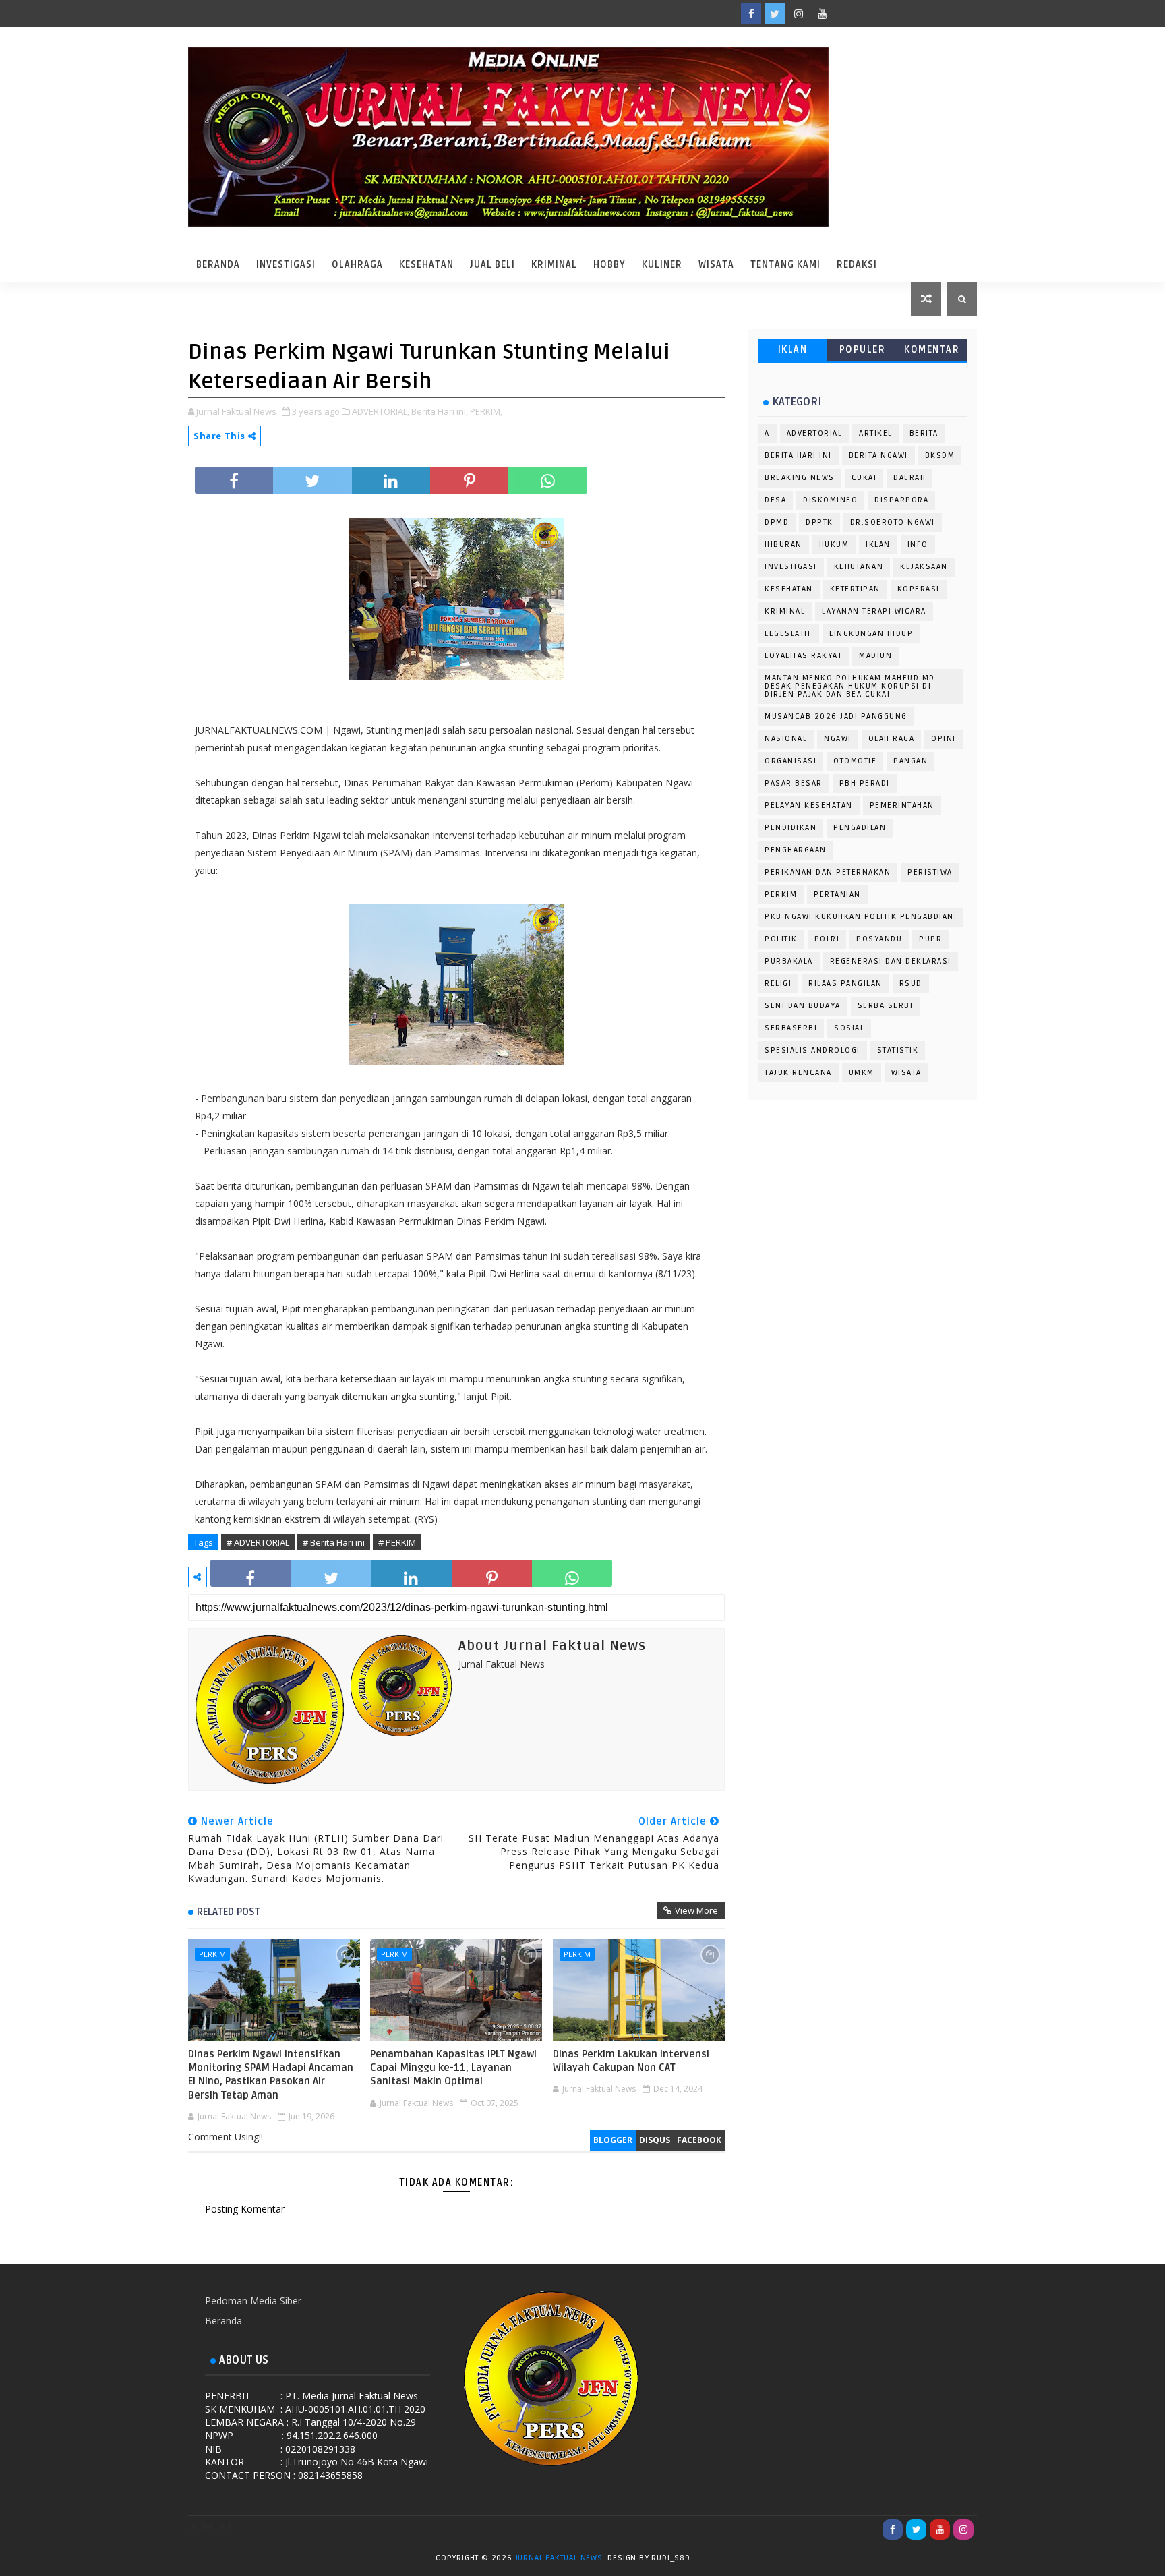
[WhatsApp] (845, 13)
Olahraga (357, 265)
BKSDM (940, 456)
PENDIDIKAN (790, 828)
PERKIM (212, 1954)
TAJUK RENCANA (798, 1073)
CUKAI (864, 478)
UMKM (862, 1073)
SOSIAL (849, 1028)
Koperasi (919, 589)
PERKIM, (486, 411)
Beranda (218, 265)
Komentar (932, 350)
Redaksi (857, 265)
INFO (918, 545)
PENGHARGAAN (796, 850)
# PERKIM (397, 1542)
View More (696, 1910)
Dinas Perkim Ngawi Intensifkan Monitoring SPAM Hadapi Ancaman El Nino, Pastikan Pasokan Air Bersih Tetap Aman (271, 2075)
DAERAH (909, 478)
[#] (869, 13)
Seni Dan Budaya (803, 1006)
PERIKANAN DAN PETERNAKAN (828, 872)
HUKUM (834, 545)
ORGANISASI (790, 761)
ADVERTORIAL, (381, 411)
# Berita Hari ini (334, 1542)
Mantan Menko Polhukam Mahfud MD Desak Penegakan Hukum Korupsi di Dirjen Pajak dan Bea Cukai (850, 686)
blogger (613, 2140)
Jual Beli (492, 265)
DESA (775, 500)
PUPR (930, 939)
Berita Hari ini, (440, 411)
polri (827, 939)
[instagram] (798, 13)
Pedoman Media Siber (253, 2301)
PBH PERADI (865, 783)
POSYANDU (879, 939)
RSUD (911, 984)
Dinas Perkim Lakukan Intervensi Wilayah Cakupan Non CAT (631, 2061)
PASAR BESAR (794, 783)
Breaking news (800, 478)
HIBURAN (783, 545)
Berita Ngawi (878, 456)
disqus (655, 2140)
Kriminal (554, 265)
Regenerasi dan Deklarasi (891, 961)
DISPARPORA (901, 500)
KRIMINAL (785, 611)
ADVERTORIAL (815, 433)
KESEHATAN (789, 589)
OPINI (944, 739)
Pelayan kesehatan (809, 806)
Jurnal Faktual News (559, 2558)
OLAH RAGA (892, 739)
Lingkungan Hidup (871, 634)
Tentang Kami (785, 265)
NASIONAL (786, 739)
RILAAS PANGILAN (845, 984)
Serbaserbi (791, 1028)
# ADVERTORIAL (258, 1542)
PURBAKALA (789, 961)
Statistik (898, 1050)
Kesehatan (426, 265)
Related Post (229, 1912)
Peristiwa (930, 872)
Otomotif (855, 761)
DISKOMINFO (830, 500)
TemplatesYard (709, 2560)
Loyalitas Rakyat (803, 656)
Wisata (716, 265)
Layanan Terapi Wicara (874, 611)
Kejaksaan (924, 567)
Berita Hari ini (798, 456)
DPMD (777, 522)
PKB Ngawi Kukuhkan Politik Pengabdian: (861, 917)
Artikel (876, 433)
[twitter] (775, 13)
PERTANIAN (837, 895)
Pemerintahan (902, 806)
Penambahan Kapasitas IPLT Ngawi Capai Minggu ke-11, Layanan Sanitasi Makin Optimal (453, 2068)
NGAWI (838, 739)
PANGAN (910, 761)
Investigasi (286, 265)
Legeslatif (788, 634)
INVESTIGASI (791, 567)
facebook (699, 2140)
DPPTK (819, 522)
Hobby (609, 265)
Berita (924, 433)
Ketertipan (855, 589)
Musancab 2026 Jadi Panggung (836, 716)
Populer (863, 350)
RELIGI (778, 984)
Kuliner (662, 265)
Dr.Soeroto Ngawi (893, 522)
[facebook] (751, 13)
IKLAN (793, 350)
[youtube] (822, 13)
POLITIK (781, 939)
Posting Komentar (245, 2209)
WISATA (906, 1073)
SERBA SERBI (886, 1006)
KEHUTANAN (859, 567)
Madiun (875, 656)
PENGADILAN (860, 828)
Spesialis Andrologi (812, 1050)
